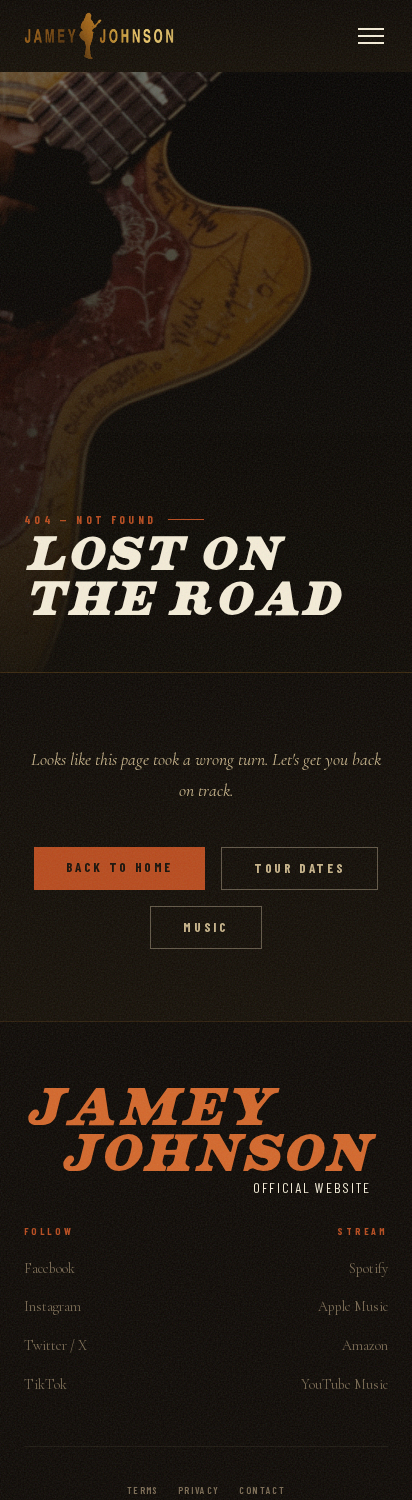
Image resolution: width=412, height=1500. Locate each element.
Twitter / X (55, 1345)
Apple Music (353, 1306)
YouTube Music (344, 1384)
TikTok (45, 1384)
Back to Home (120, 867)
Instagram (52, 1306)
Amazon (365, 1345)
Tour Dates (299, 868)
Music (205, 927)
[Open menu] (371, 36)
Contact (262, 1490)
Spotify (368, 1268)
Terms (142, 1490)
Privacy (199, 1490)
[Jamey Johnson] (99, 36)
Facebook (49, 1268)
